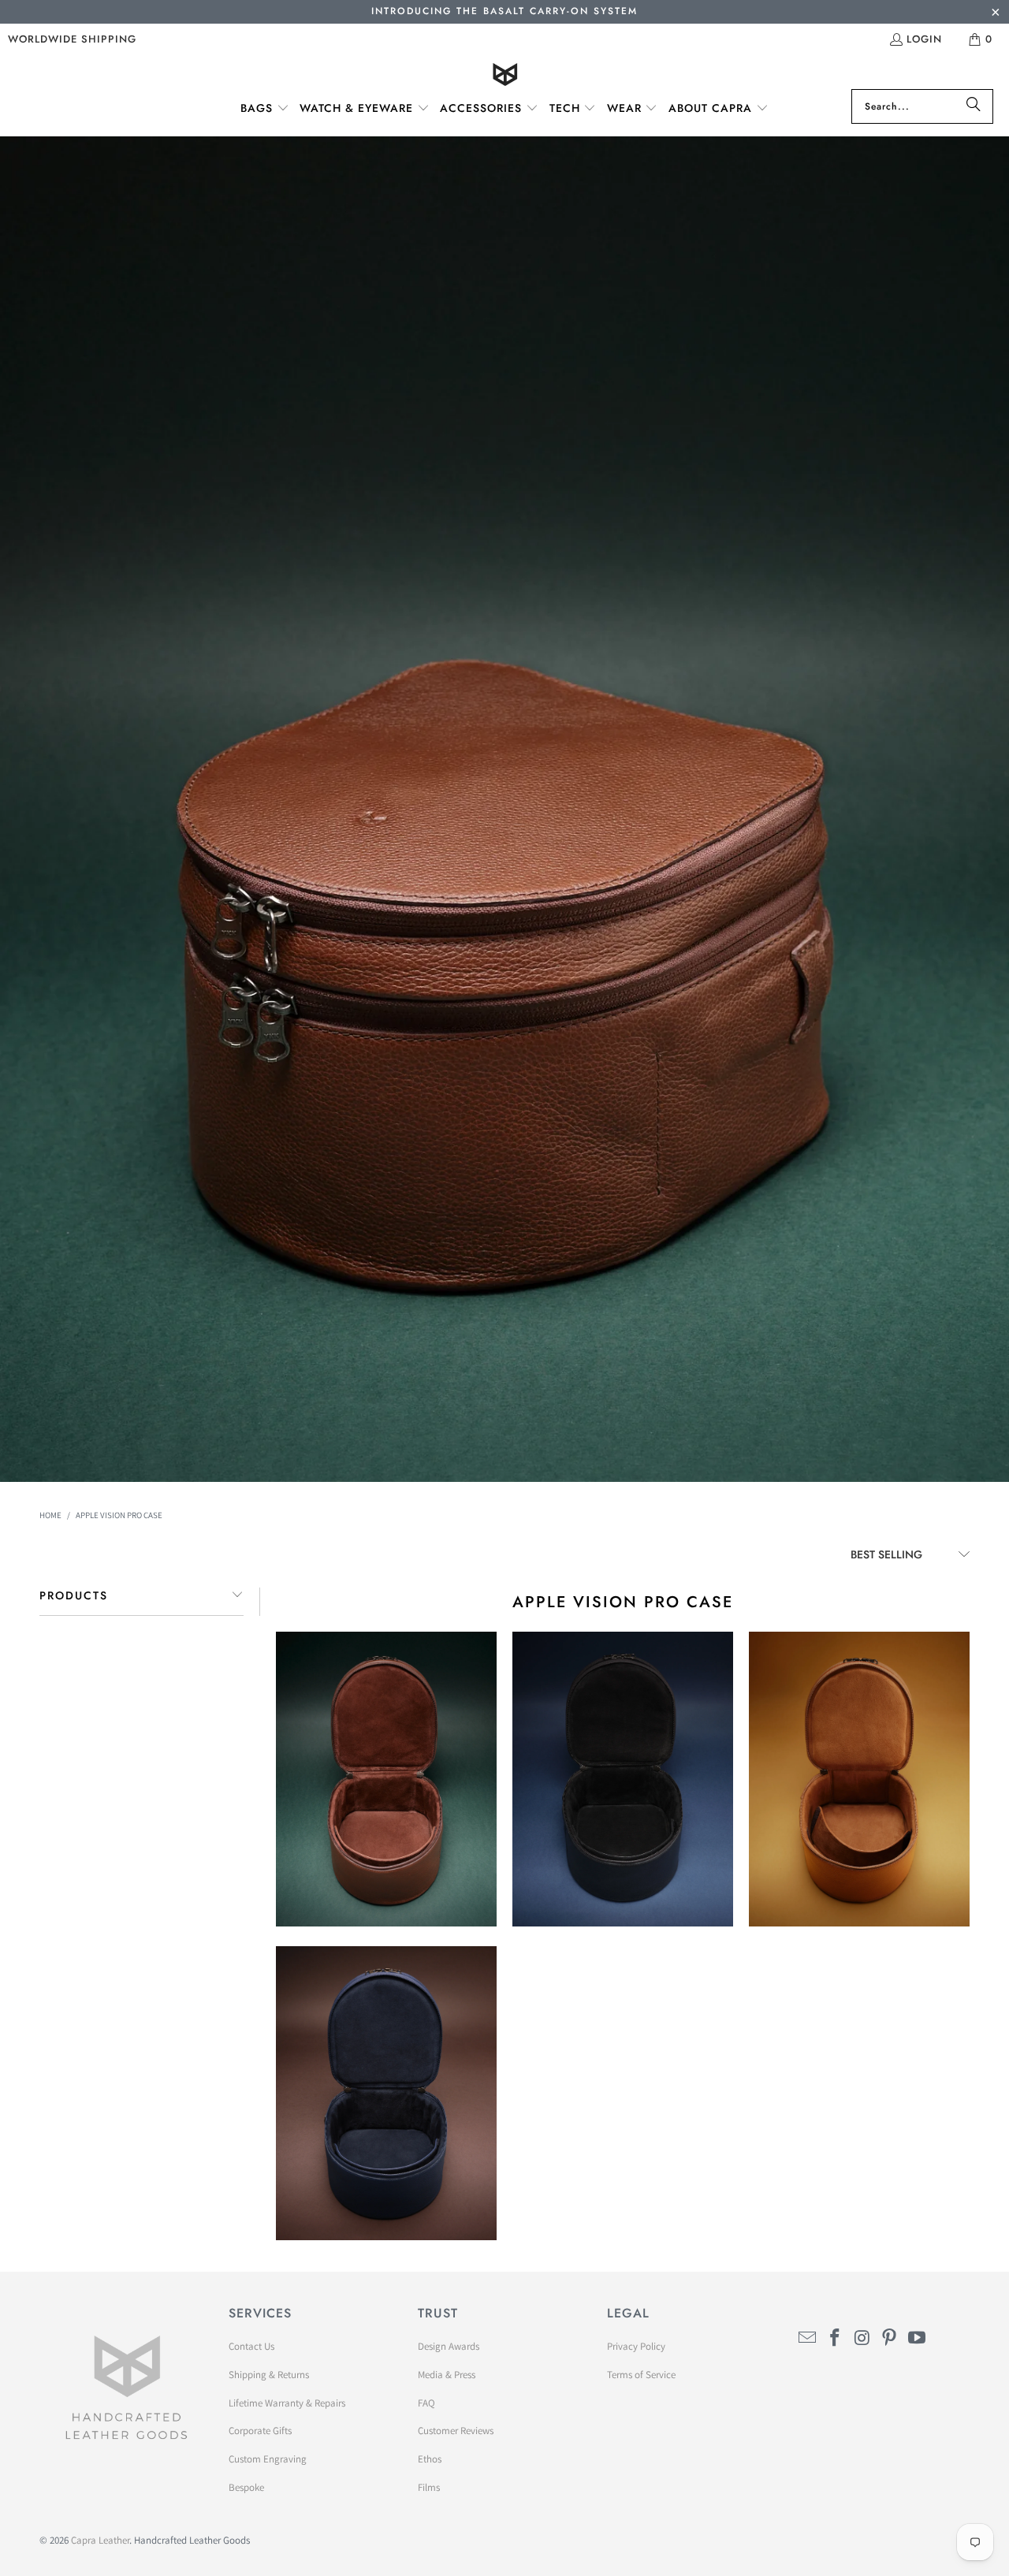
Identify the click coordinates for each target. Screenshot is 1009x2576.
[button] (265, 109)
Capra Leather (100, 2540)
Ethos (430, 2459)
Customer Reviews (456, 2431)
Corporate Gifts (260, 2431)
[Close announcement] (995, 14)
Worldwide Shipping (72, 39)
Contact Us (251, 2346)
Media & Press (447, 2375)
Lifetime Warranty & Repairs (287, 2403)
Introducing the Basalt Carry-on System (504, 11)
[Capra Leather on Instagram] (862, 2338)
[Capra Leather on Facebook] (836, 2338)
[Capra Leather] (505, 76)
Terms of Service (641, 2375)
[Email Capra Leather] (808, 2338)
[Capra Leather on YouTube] (918, 2338)
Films (429, 2487)
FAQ (426, 2403)
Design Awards (449, 2346)
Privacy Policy (636, 2346)
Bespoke (246, 2487)
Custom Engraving (268, 2459)
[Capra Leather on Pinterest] (890, 2338)
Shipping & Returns (269, 2375)
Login (924, 39)
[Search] (974, 106)
